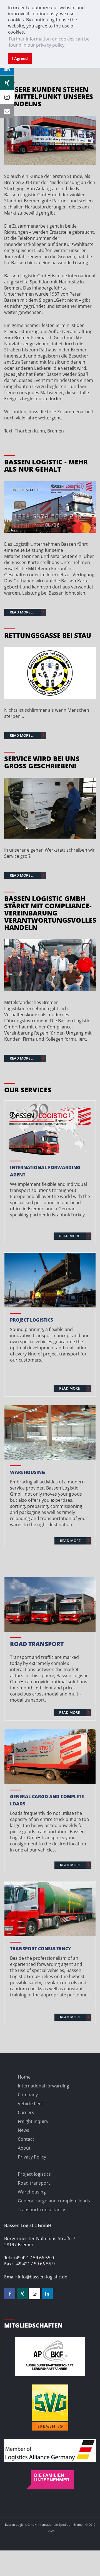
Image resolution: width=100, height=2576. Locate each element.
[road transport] (50, 1604)
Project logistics (34, 2174)
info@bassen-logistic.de (42, 2277)
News (23, 2130)
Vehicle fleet (30, 2104)
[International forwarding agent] (50, 1128)
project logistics (32, 1320)
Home (24, 2077)
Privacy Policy (32, 2157)
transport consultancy (41, 1949)
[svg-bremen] (50, 2408)
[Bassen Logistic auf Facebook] (10, 2294)
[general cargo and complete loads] (50, 1757)
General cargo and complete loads (54, 2201)
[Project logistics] (50, 1280)
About (24, 2148)
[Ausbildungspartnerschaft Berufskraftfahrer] (50, 2357)
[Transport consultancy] (50, 1909)
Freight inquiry (33, 2121)
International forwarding (43, 2086)
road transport (37, 1644)
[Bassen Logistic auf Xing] (22, 2294)
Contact (26, 2139)
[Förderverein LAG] (50, 2450)
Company (28, 2095)
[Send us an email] (7, 111)
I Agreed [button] (20, 58)
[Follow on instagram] (7, 97)
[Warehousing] (50, 1432)
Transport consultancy (41, 2210)
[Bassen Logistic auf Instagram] (35, 2294)
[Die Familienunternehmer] (50, 2480)
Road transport (34, 2183)
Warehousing (27, 1472)
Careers (26, 2112)
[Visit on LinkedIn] (7, 69)
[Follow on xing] (7, 83)
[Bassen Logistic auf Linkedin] (47, 2294)
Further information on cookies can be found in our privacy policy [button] (49, 42)
